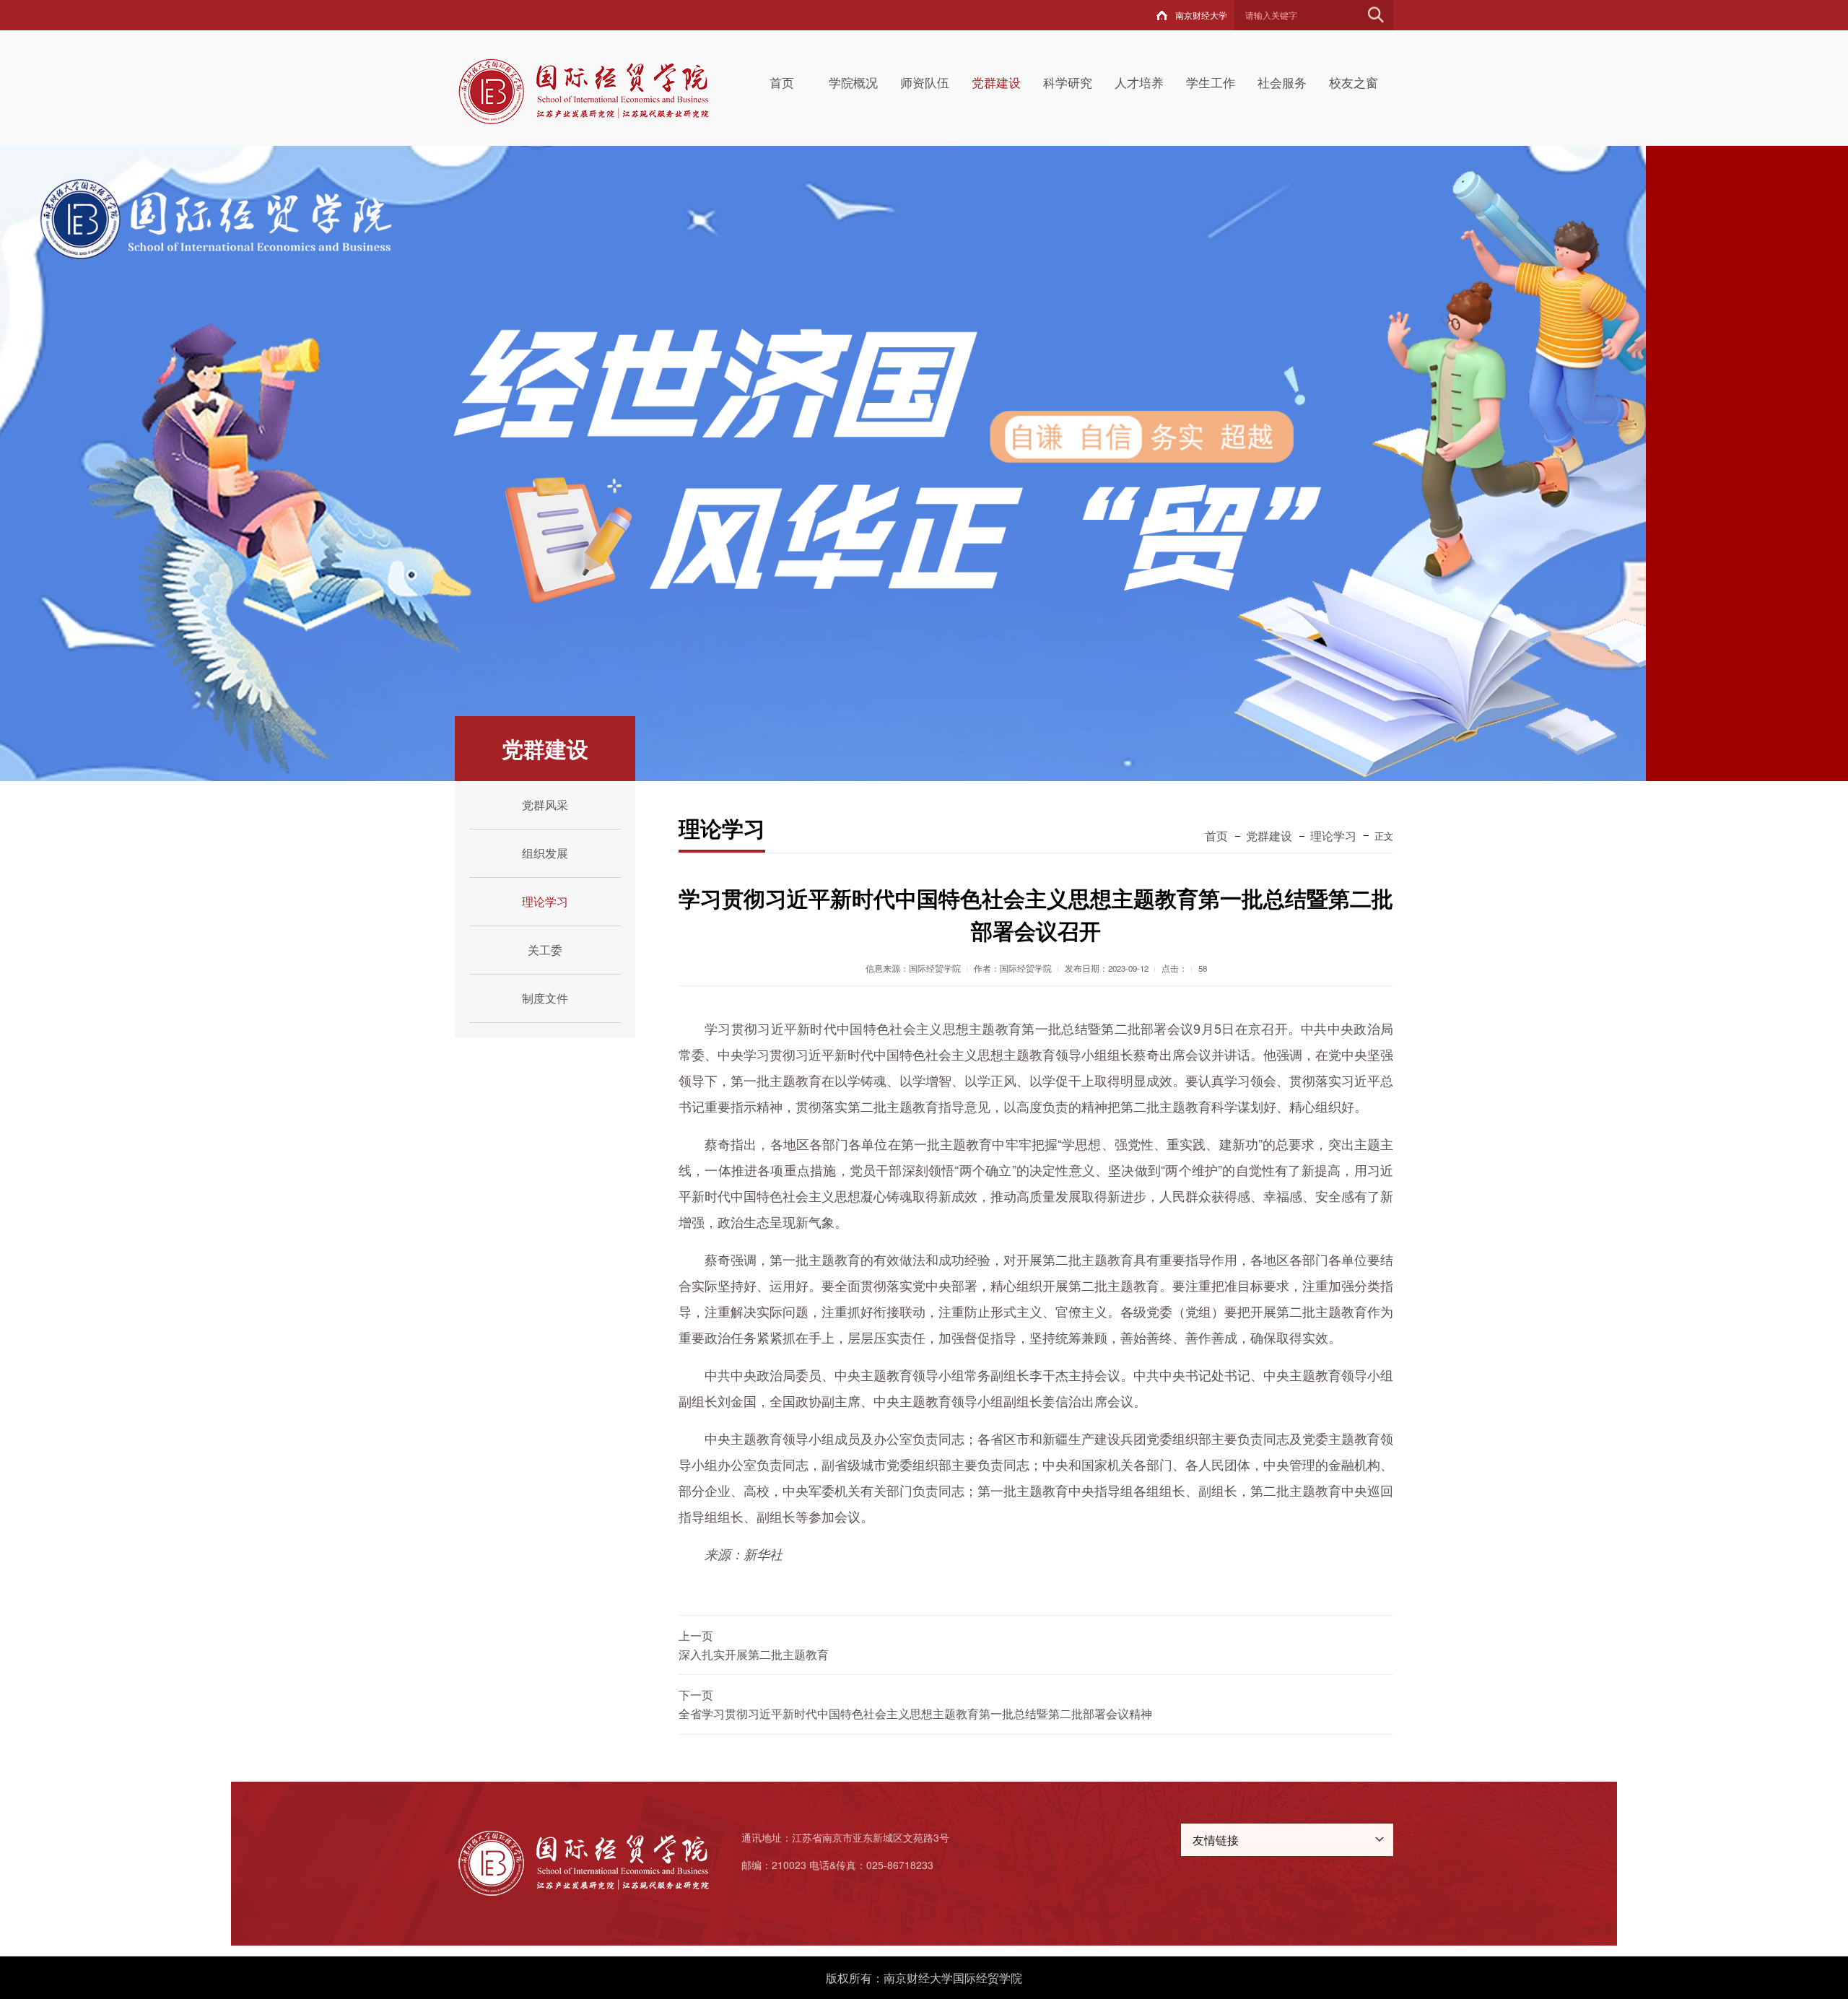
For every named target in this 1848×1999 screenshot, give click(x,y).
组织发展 (545, 853)
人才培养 (1139, 82)
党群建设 (996, 82)
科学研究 (1068, 82)
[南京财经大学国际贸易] (600, 90)
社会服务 (1282, 82)
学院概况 (853, 82)
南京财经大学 (1201, 15)
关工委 (545, 950)
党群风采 (545, 805)
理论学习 (545, 901)
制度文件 (545, 998)
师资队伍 (925, 82)
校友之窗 (1354, 82)
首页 (782, 82)
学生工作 (1211, 82)
